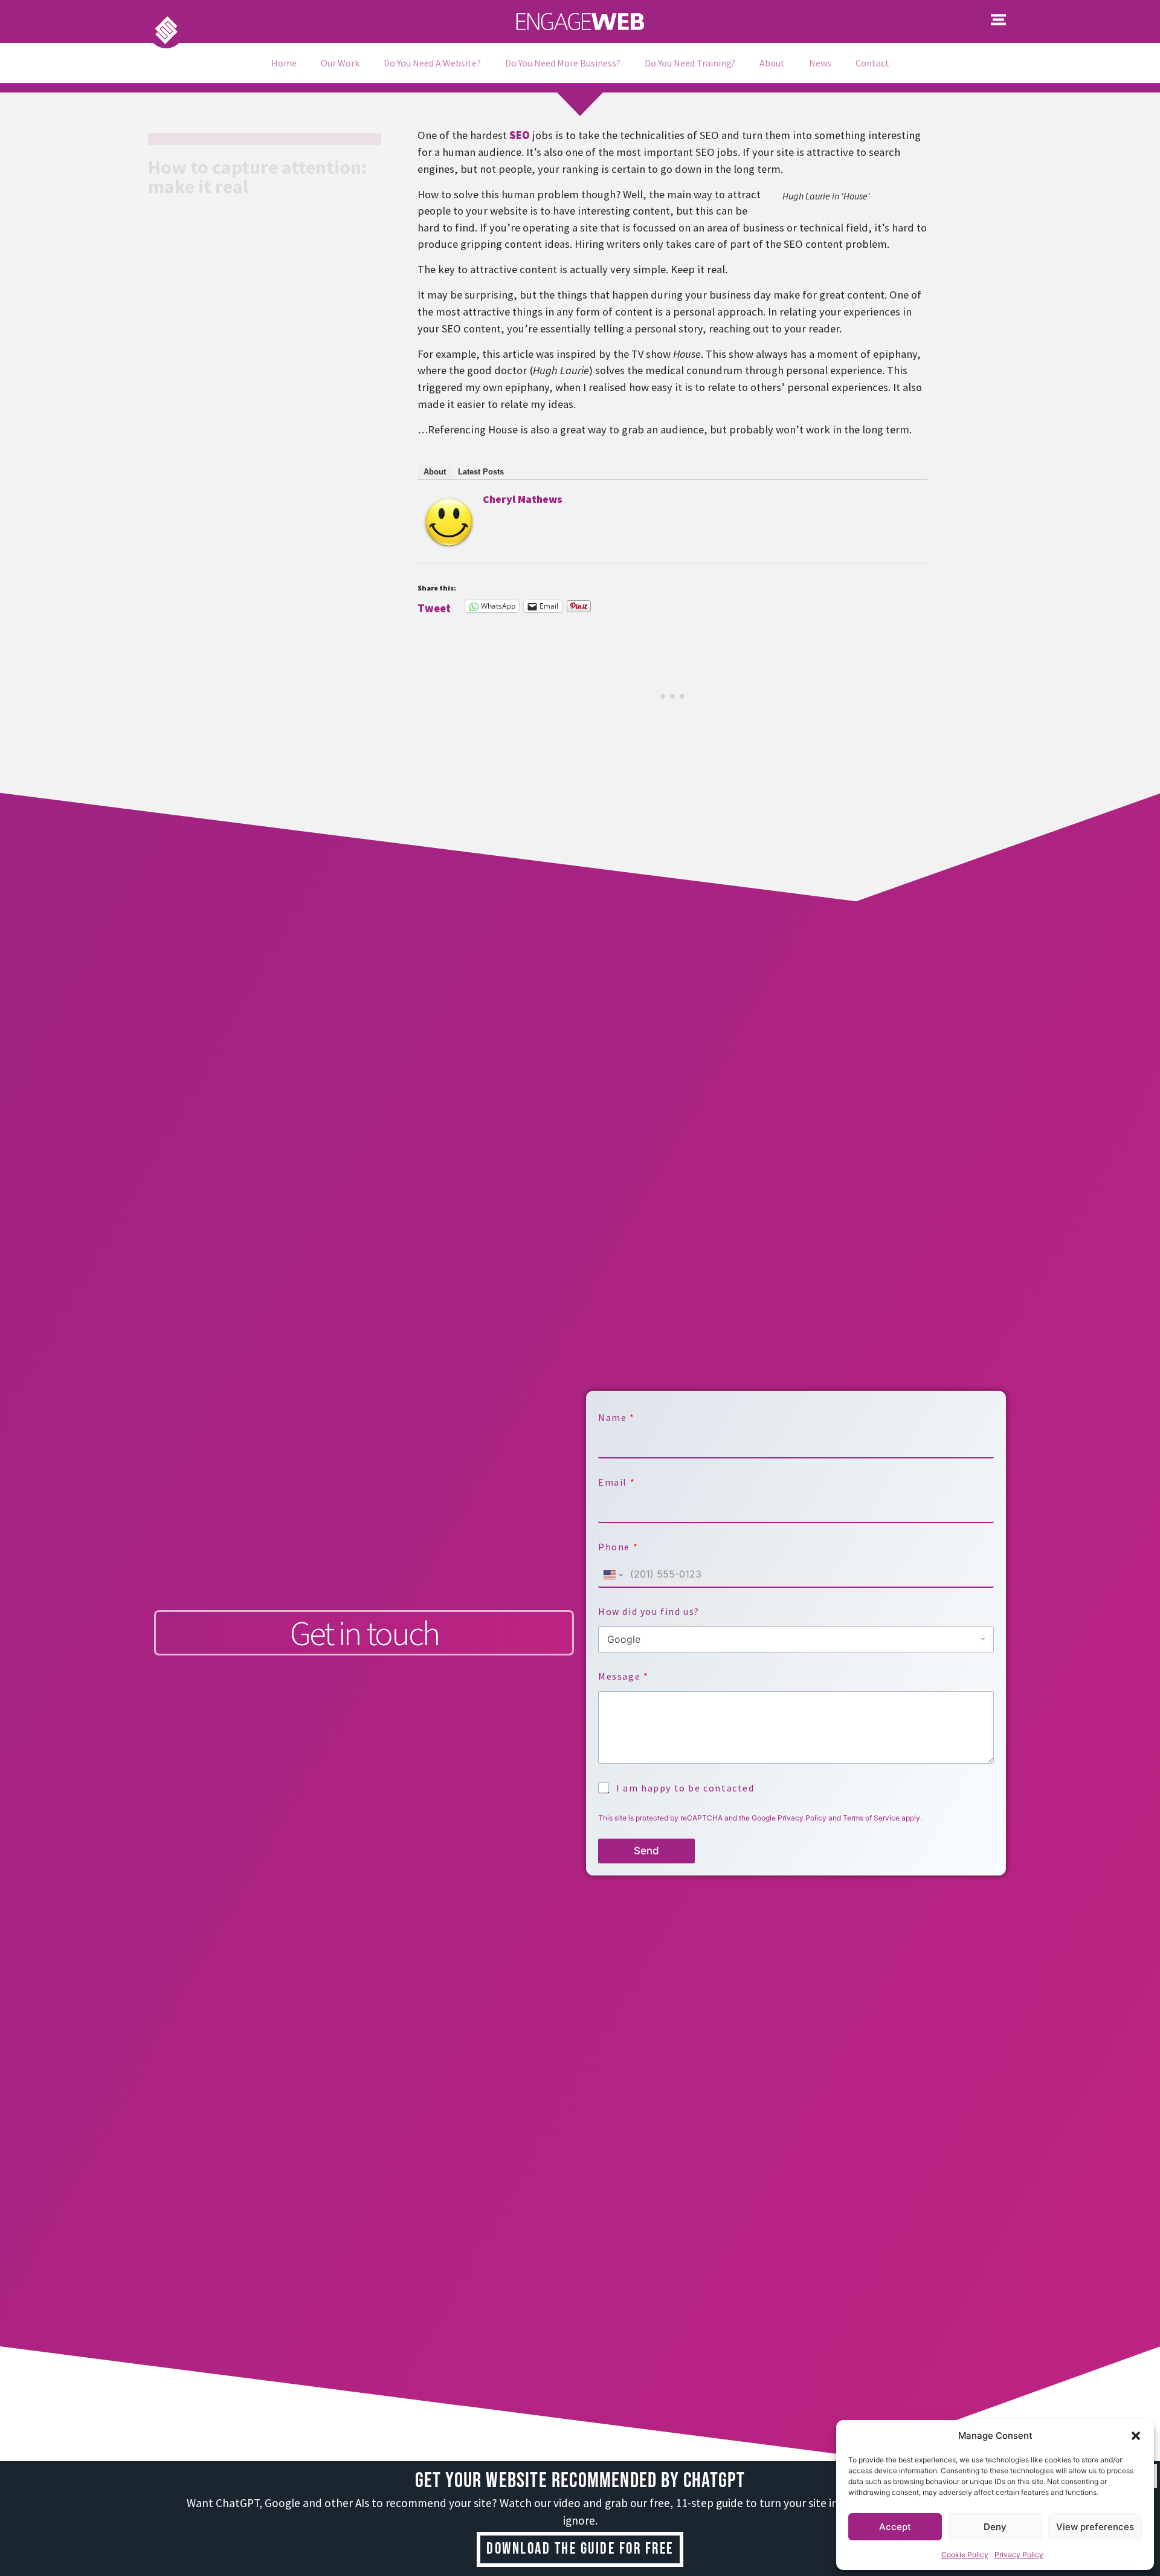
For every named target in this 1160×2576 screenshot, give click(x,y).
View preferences (1095, 2527)
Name (616, 1418)
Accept (895, 2527)
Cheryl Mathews (523, 499)
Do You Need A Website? (432, 63)
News (820, 63)
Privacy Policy (1019, 2555)
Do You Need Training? (690, 63)
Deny (995, 2527)
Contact (872, 63)
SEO (520, 135)
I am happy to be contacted (685, 1788)
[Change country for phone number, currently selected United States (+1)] (612, 1575)
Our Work (340, 63)
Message (623, 1676)
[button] (1136, 2436)
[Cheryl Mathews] (449, 542)
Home (284, 63)
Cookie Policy (965, 2555)
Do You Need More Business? (563, 63)
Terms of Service (871, 1818)
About (772, 63)
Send (646, 1851)
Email (616, 1482)
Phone (618, 1547)
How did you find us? (649, 1612)
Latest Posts (481, 472)
